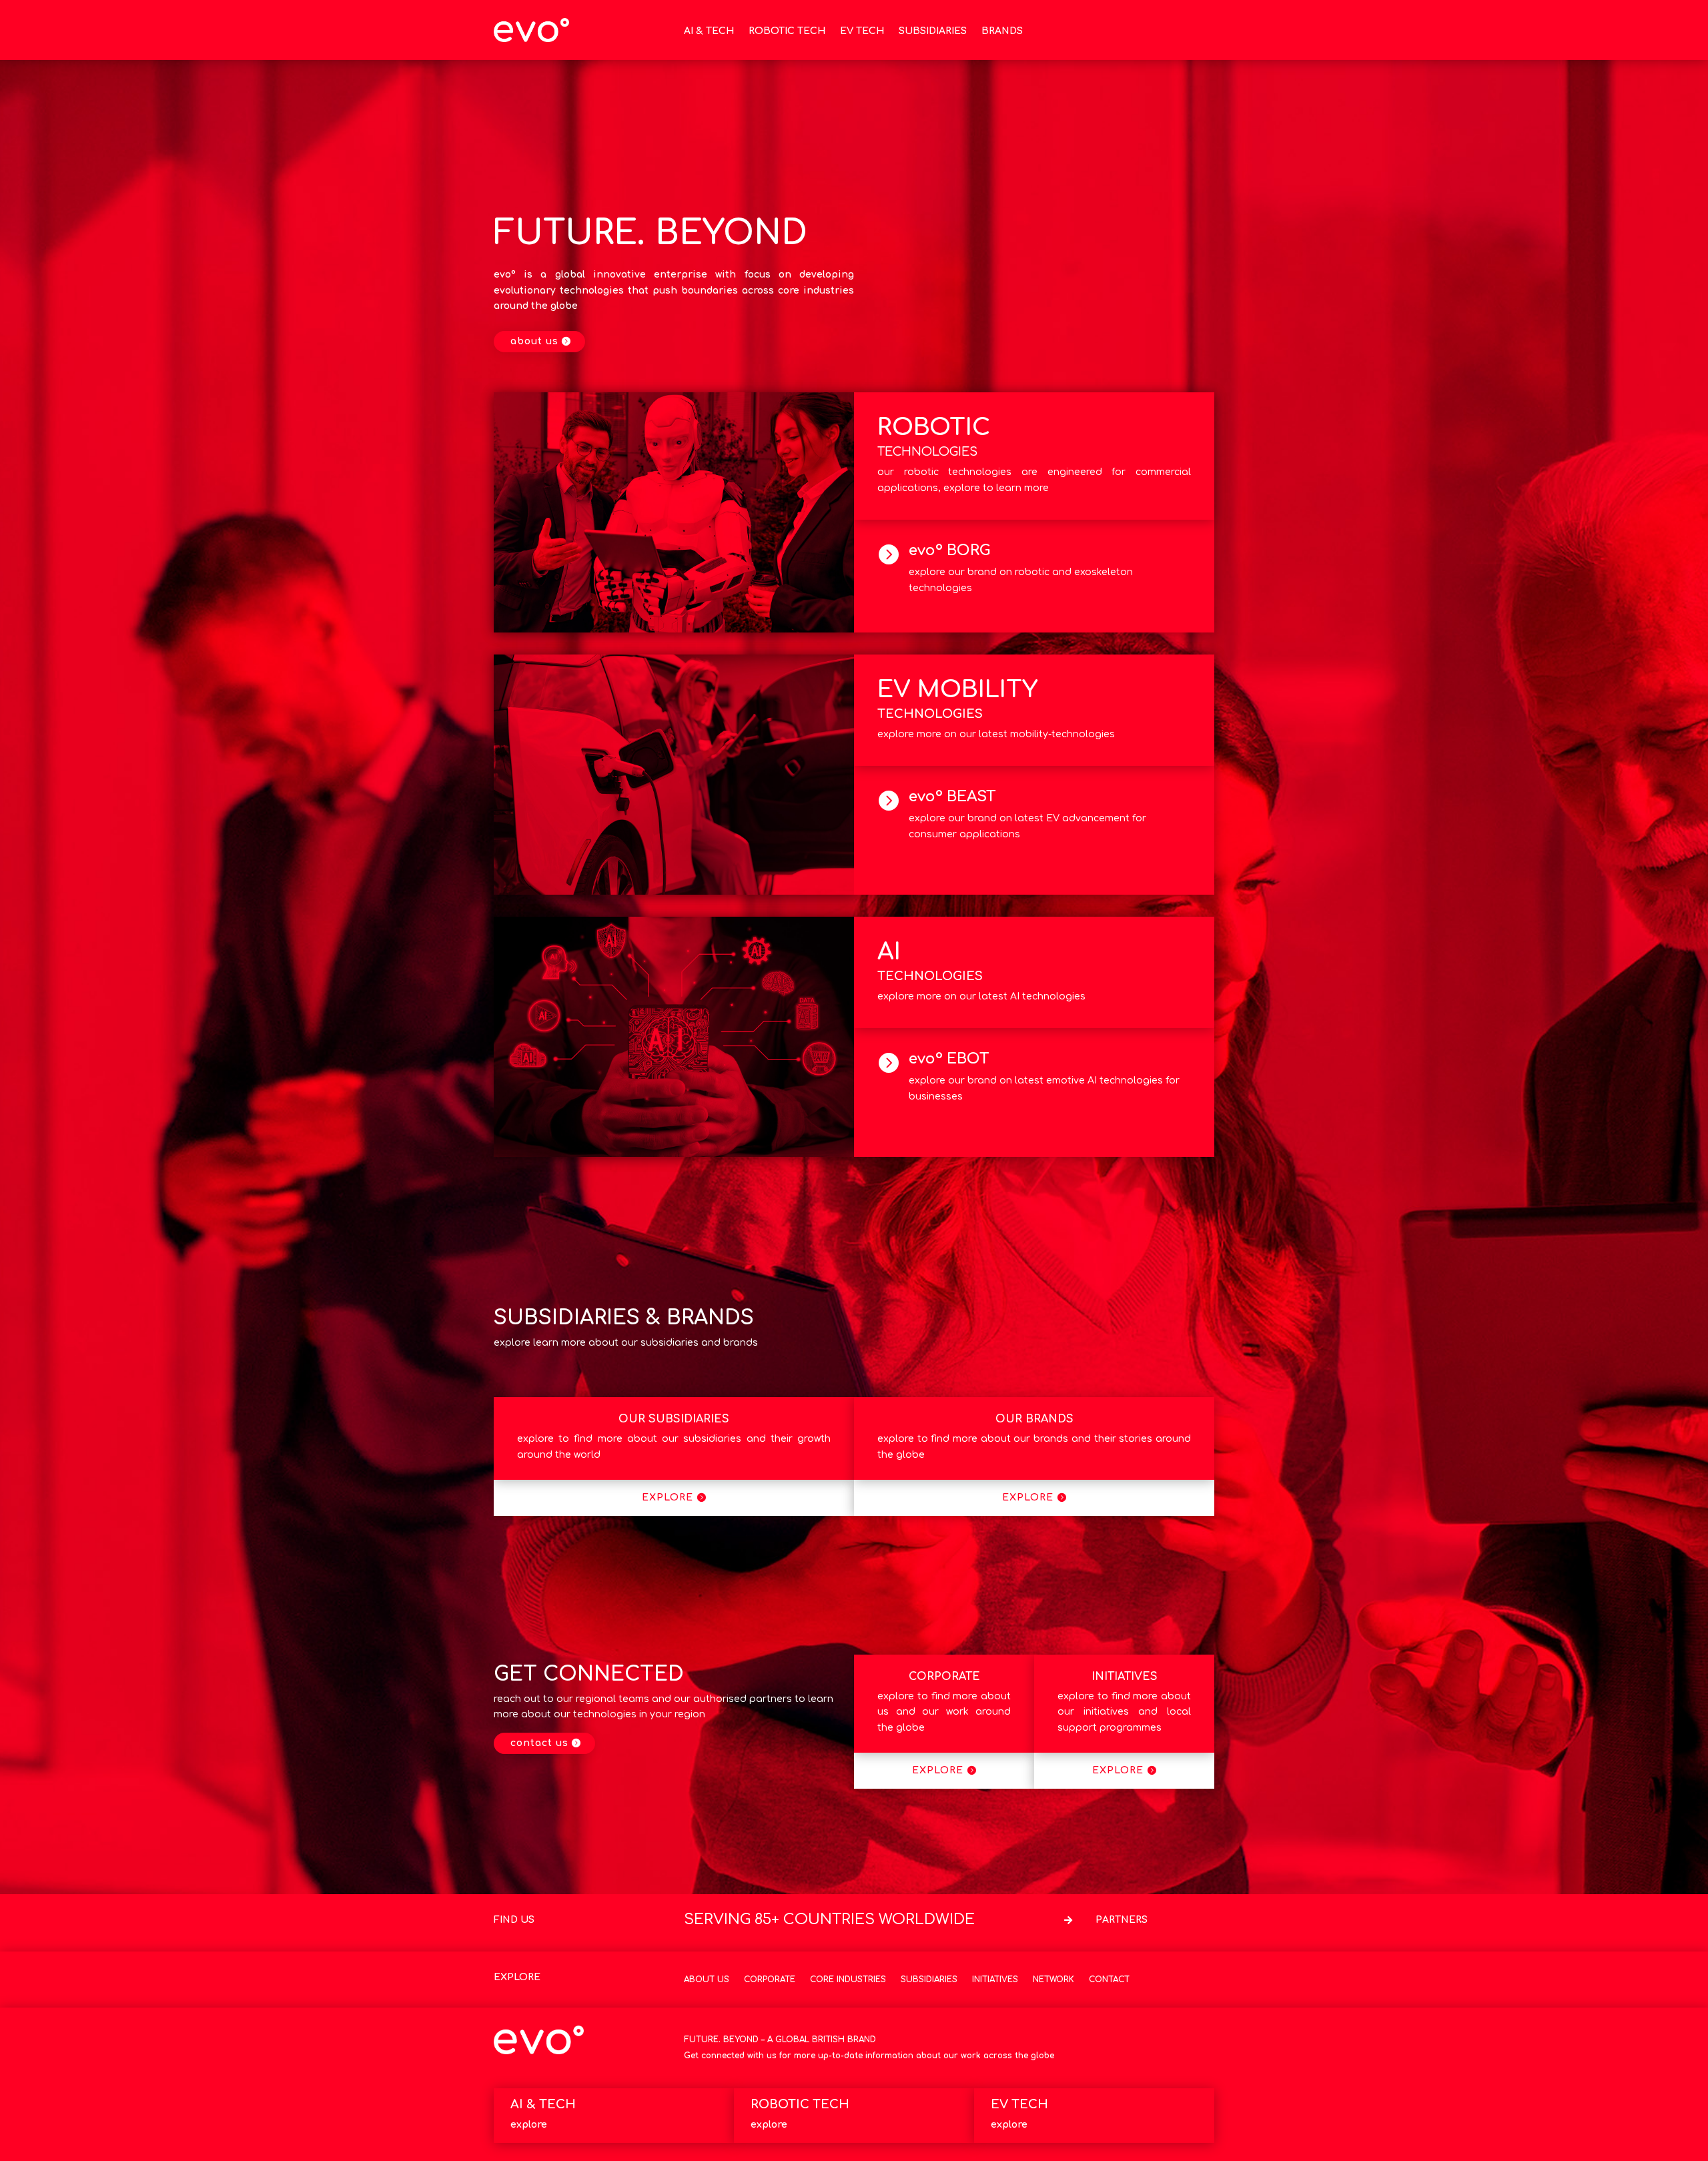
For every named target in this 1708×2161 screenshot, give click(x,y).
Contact (1109, 1980)
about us (534, 341)
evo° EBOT (949, 1059)
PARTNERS (1122, 1920)
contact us (539, 1743)
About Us (707, 1980)
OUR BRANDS (1034, 1419)
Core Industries (848, 1980)
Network (1053, 1980)
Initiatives (995, 1980)
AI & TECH (709, 31)
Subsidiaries (929, 1980)
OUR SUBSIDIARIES (674, 1419)
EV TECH (862, 31)
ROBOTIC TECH (787, 31)
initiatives (1125, 1677)
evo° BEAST (952, 797)
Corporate (770, 1980)
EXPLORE (668, 1497)
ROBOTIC (934, 427)
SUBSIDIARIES (933, 31)
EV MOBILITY (957, 690)
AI (889, 952)
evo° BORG (950, 550)
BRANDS (1002, 31)
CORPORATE (944, 1677)
